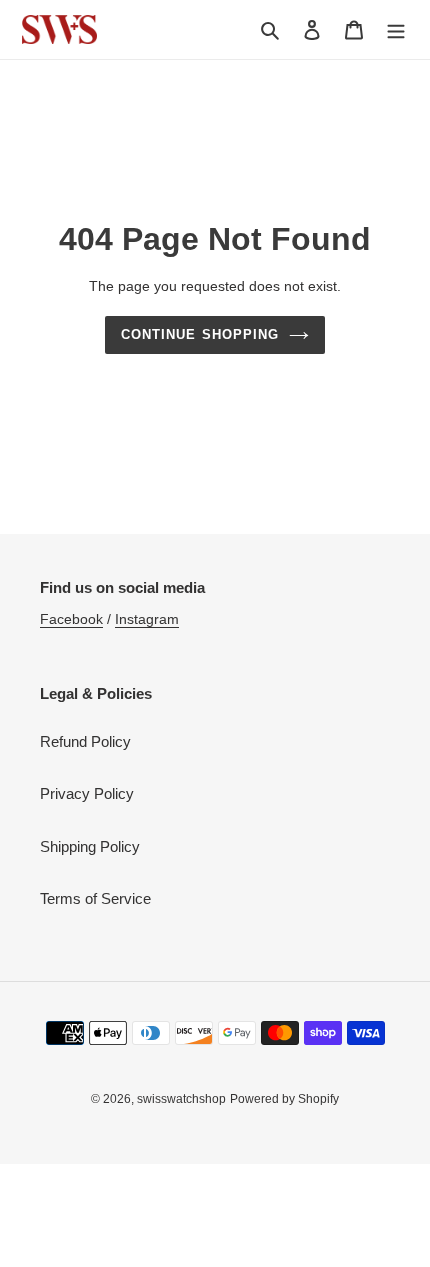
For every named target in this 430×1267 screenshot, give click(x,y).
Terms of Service (95, 898)
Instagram (147, 619)
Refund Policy (85, 741)
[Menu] (396, 29)
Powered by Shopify (284, 1099)
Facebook (71, 619)
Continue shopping (200, 334)
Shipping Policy (90, 846)
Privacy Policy (87, 793)
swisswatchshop (181, 1099)
